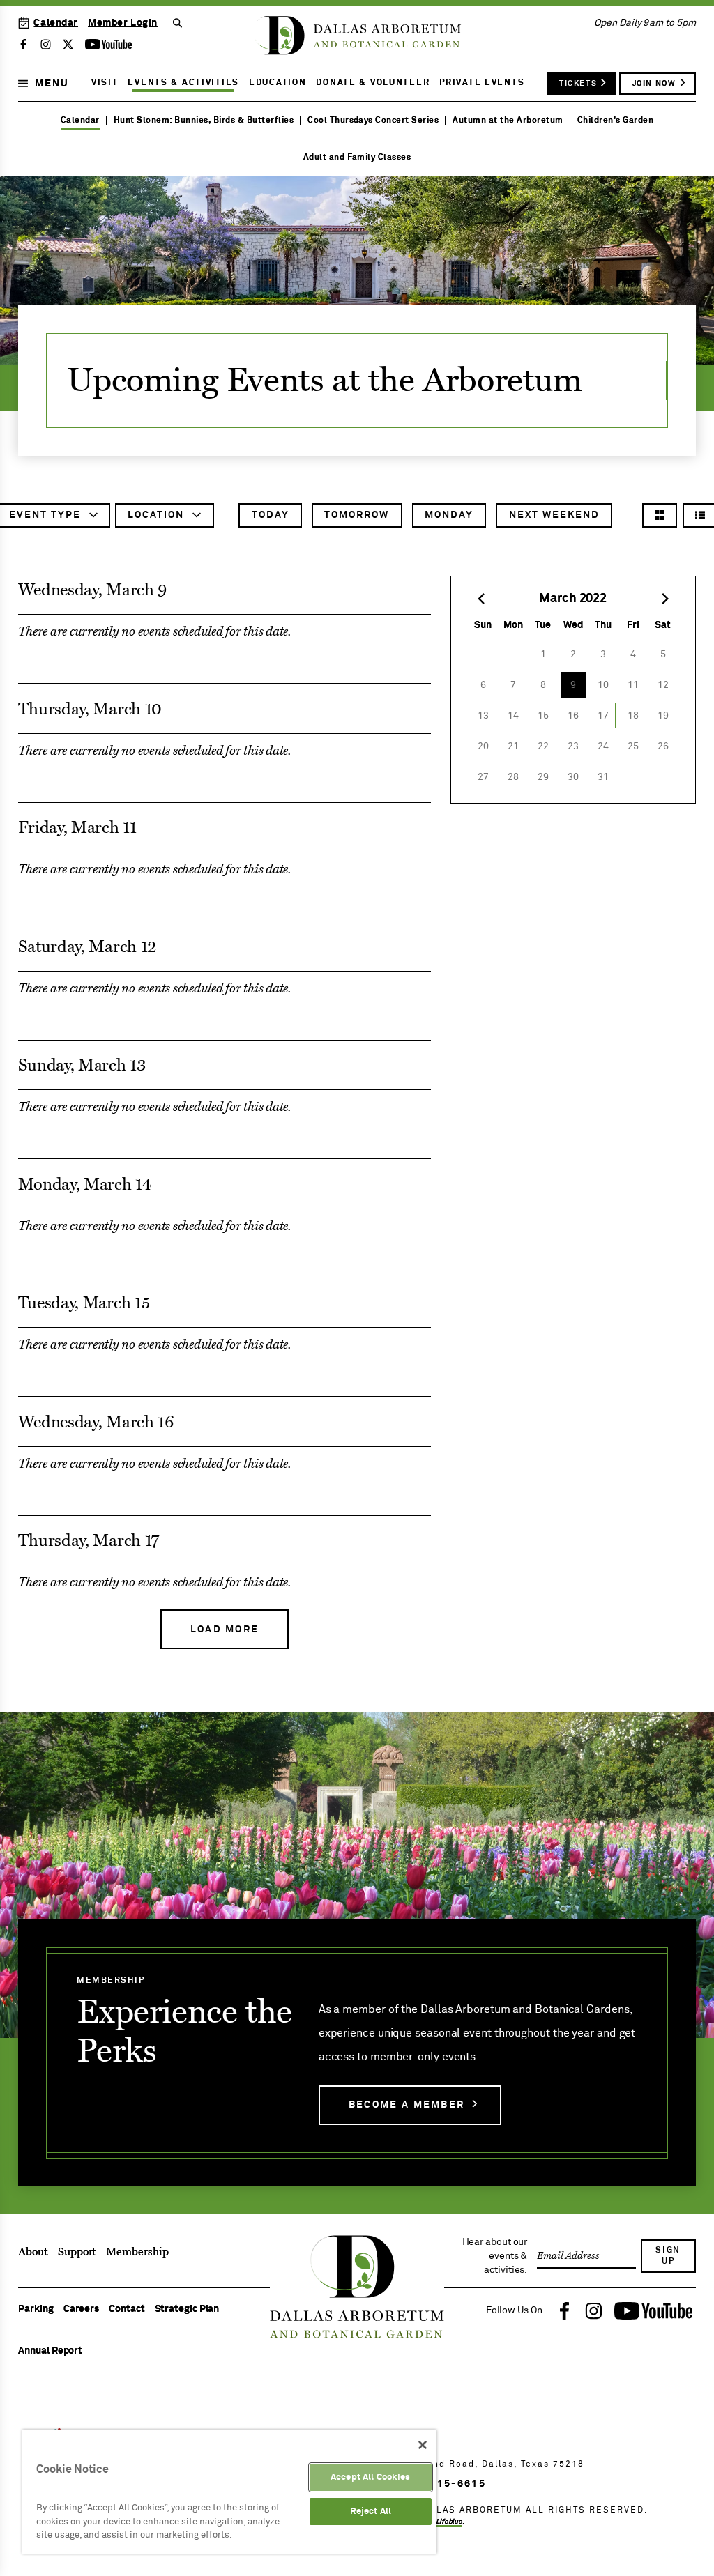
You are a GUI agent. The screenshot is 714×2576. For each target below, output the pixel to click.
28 (513, 777)
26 (663, 746)
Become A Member (407, 2105)
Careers (81, 2309)
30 (573, 777)
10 (603, 685)
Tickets (578, 83)
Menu (52, 84)
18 (633, 716)
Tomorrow (357, 515)
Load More (225, 1630)
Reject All (371, 2512)
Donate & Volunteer (373, 83)
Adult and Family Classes (357, 158)
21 (513, 746)
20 (483, 746)
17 (603, 716)
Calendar (56, 23)
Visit (105, 83)
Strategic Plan (187, 2309)
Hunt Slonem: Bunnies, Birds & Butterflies (204, 121)
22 (543, 746)
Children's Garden (615, 121)
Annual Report (50, 2351)
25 (633, 746)
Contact (127, 2309)
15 (543, 716)
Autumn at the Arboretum (508, 121)
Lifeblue (449, 2522)
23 (573, 746)
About (33, 2252)
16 (573, 716)
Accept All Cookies (370, 2477)
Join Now (654, 83)
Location (158, 519)
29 (543, 777)
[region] (229, 2492)
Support (77, 2252)
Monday (449, 515)
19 (663, 716)
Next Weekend (554, 515)
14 (513, 716)
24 (603, 746)
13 (483, 716)
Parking (36, 2309)
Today (271, 515)
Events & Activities (183, 83)
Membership (137, 2252)
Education (278, 83)
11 (633, 685)
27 (483, 777)
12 (663, 685)
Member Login (123, 23)
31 (603, 777)
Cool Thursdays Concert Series (373, 121)
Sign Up (668, 2256)
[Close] (423, 2445)
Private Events (482, 83)
